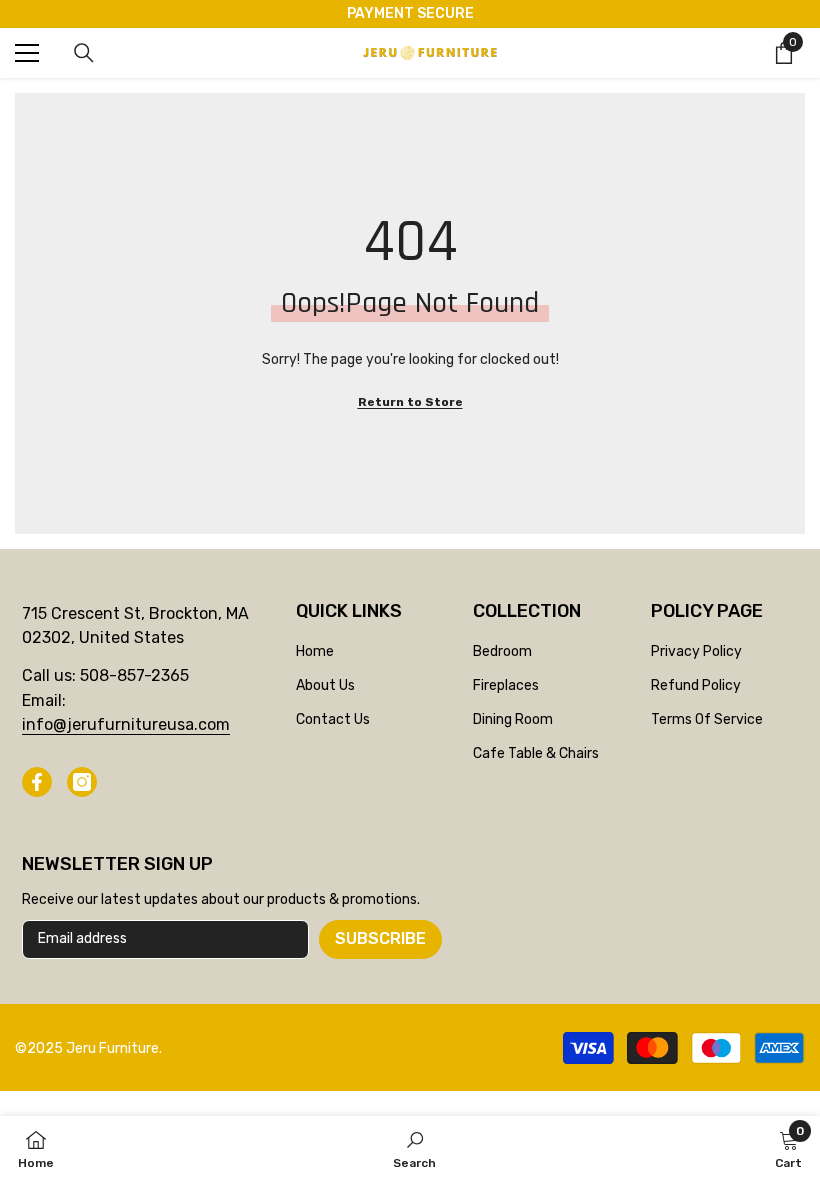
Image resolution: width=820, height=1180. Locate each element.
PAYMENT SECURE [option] (410, 13)
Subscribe (380, 938)
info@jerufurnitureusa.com (126, 724)
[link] (414, 1148)
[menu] (27, 53)
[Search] (84, 53)
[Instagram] (82, 782)
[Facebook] (37, 782)
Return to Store (410, 402)
